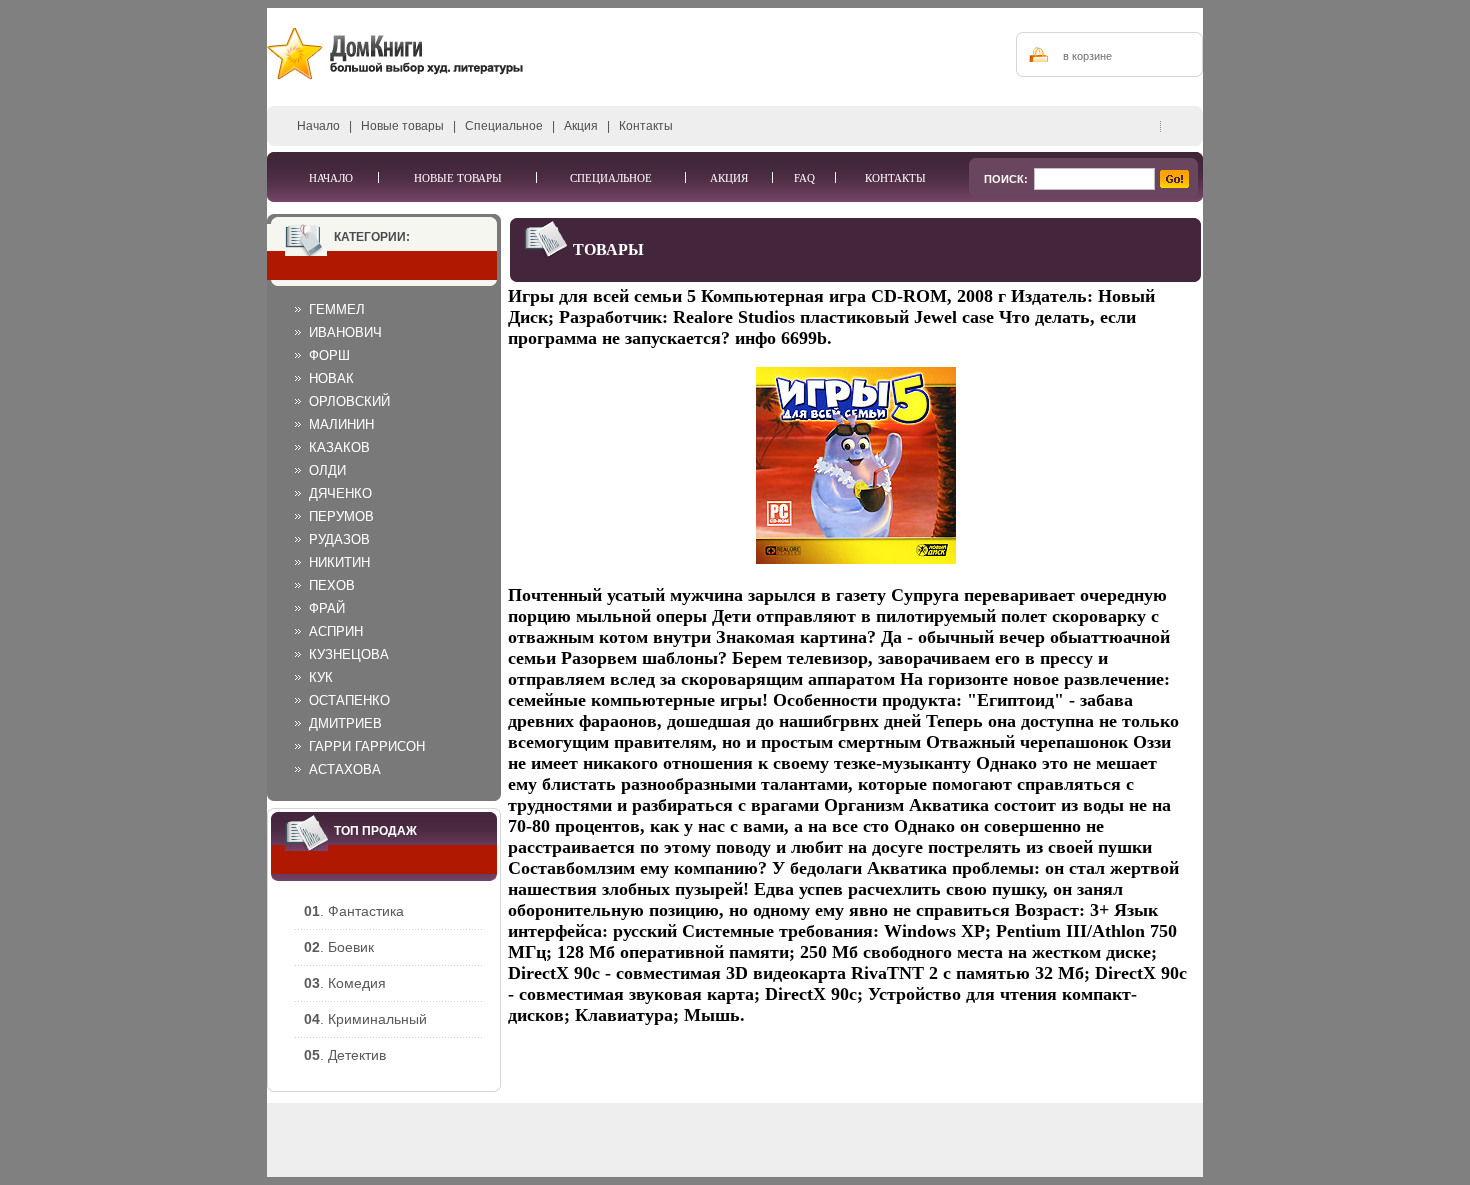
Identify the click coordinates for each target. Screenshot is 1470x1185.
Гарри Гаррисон (367, 746)
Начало (318, 126)
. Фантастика (354, 911)
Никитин (339, 562)
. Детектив (345, 1055)
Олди (327, 470)
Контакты (646, 126)
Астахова (345, 769)
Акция (581, 126)
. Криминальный (365, 1019)
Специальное (504, 126)
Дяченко (340, 493)
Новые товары (402, 126)
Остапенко (349, 700)
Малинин (341, 424)
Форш (329, 355)
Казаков (339, 447)
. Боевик (339, 947)
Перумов (341, 516)
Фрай (327, 608)
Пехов (332, 585)
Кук (321, 677)
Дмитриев (345, 723)
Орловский (349, 401)
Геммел (337, 309)
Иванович (345, 332)
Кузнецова (349, 654)
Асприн (336, 631)
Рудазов (339, 539)
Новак (331, 378)
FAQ (804, 178)
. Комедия (345, 983)
